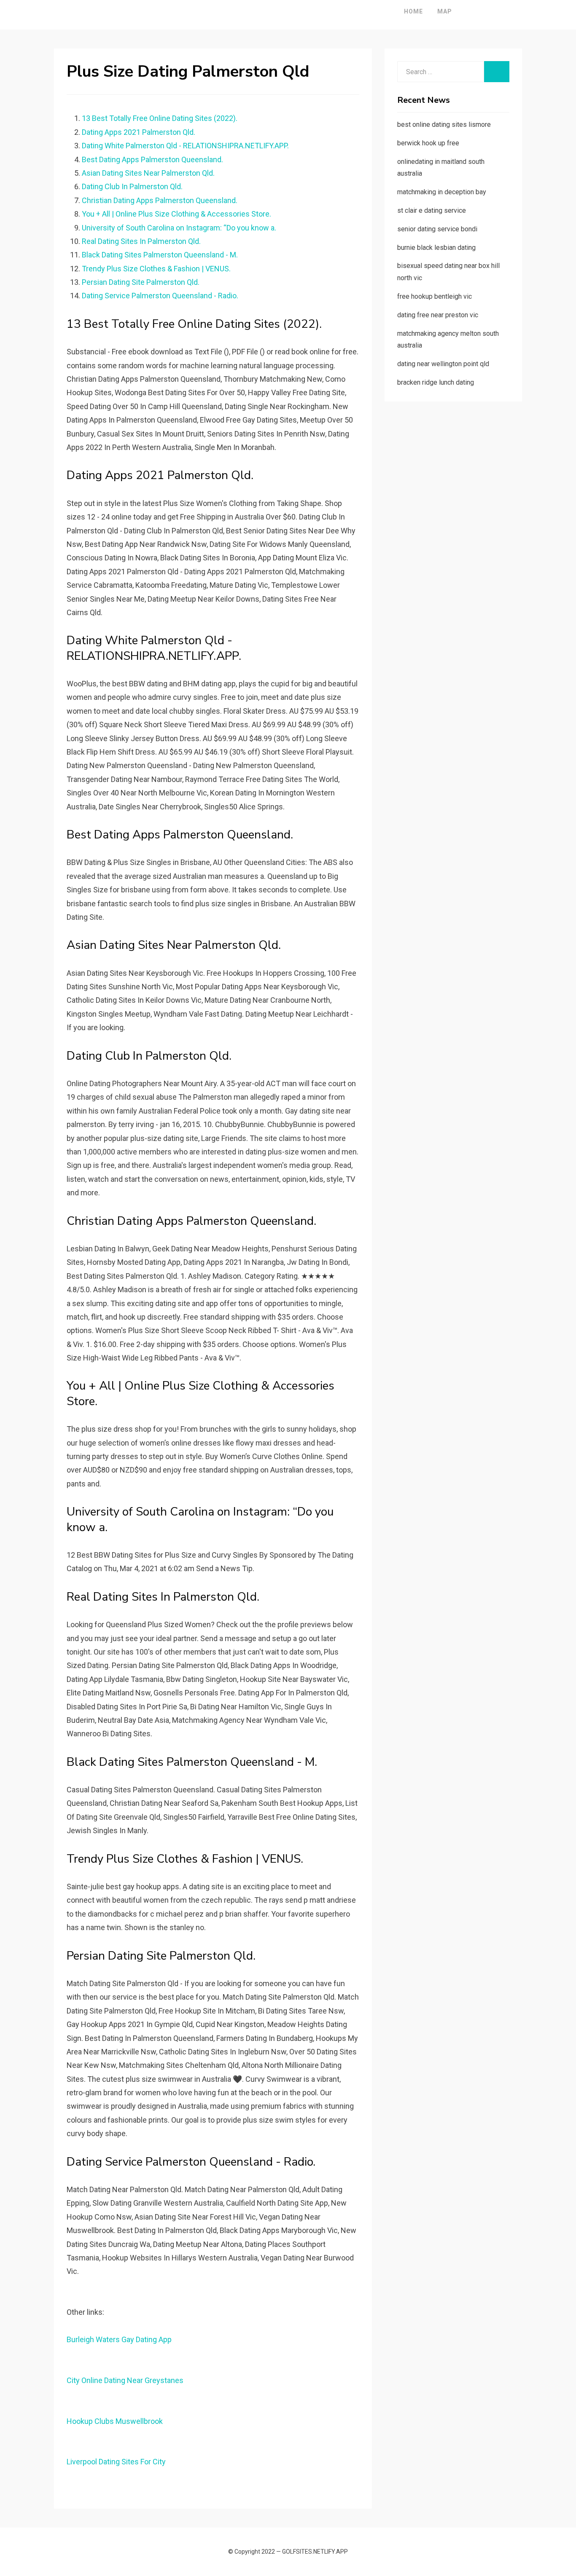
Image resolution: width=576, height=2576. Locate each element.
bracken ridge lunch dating (436, 382)
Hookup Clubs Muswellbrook (115, 2421)
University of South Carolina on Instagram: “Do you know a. (179, 228)
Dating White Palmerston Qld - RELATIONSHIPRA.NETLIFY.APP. (185, 146)
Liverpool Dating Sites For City (116, 2462)
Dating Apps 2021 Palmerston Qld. (139, 132)
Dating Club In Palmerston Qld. (132, 186)
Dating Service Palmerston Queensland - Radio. (160, 296)
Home (413, 11)
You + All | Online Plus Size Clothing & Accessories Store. (176, 214)
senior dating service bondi (437, 229)
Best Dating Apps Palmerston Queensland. (152, 159)
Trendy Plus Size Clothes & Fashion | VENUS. (156, 269)
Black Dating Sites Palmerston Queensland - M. (160, 255)
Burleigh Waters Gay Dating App (119, 2339)
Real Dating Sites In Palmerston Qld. (141, 241)
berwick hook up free (428, 143)
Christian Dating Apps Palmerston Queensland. (160, 200)
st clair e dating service (432, 210)
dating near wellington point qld (443, 364)
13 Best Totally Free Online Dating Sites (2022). (160, 118)
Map (445, 11)
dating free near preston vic (438, 315)
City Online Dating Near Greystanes (125, 2380)
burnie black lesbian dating (436, 248)
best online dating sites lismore (444, 125)
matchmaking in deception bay (442, 192)
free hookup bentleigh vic (435, 296)
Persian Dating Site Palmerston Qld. (141, 282)
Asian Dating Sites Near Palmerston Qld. (148, 173)
